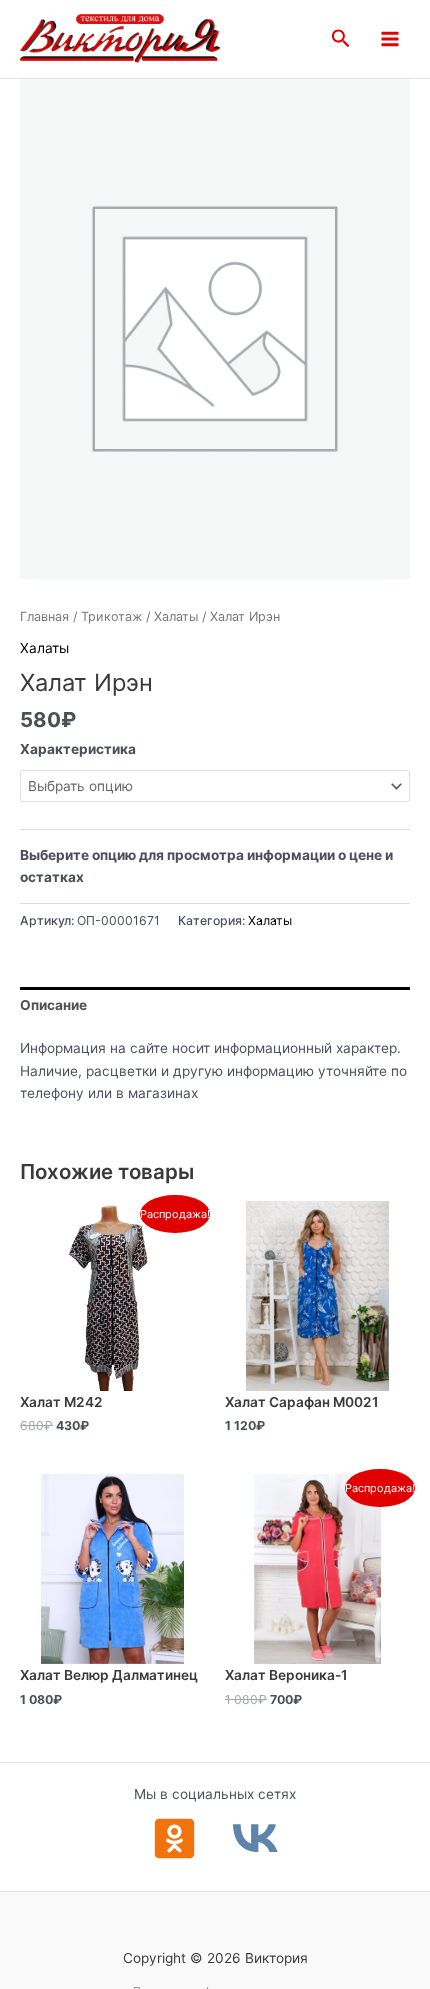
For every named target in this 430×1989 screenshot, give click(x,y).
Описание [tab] (53, 1005)
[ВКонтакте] (255, 1838)
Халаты (176, 616)
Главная (44, 616)
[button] (341, 39)
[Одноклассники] (174, 1838)
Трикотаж (111, 616)
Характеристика (78, 749)
